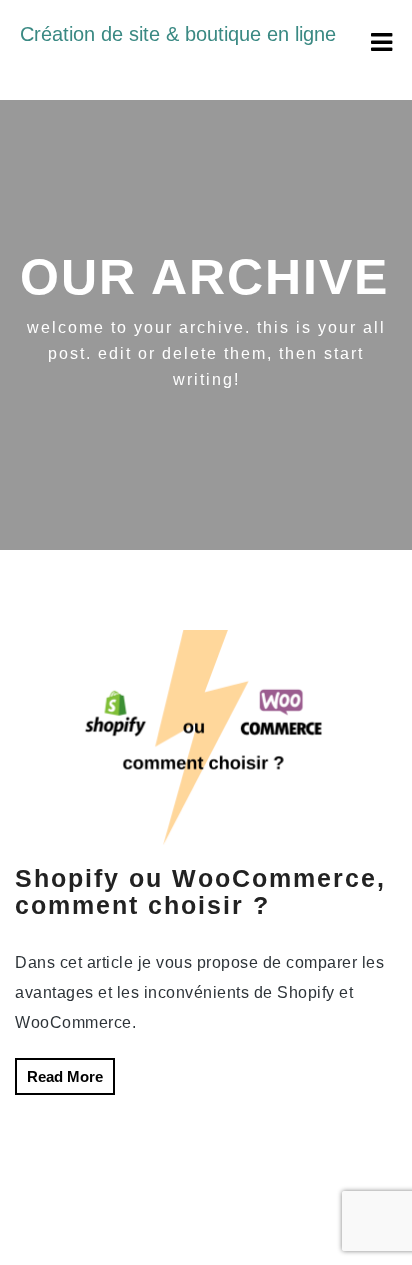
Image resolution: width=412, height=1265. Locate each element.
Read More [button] (65, 1076)
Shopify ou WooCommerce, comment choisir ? (200, 892)
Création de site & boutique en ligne (178, 34)
